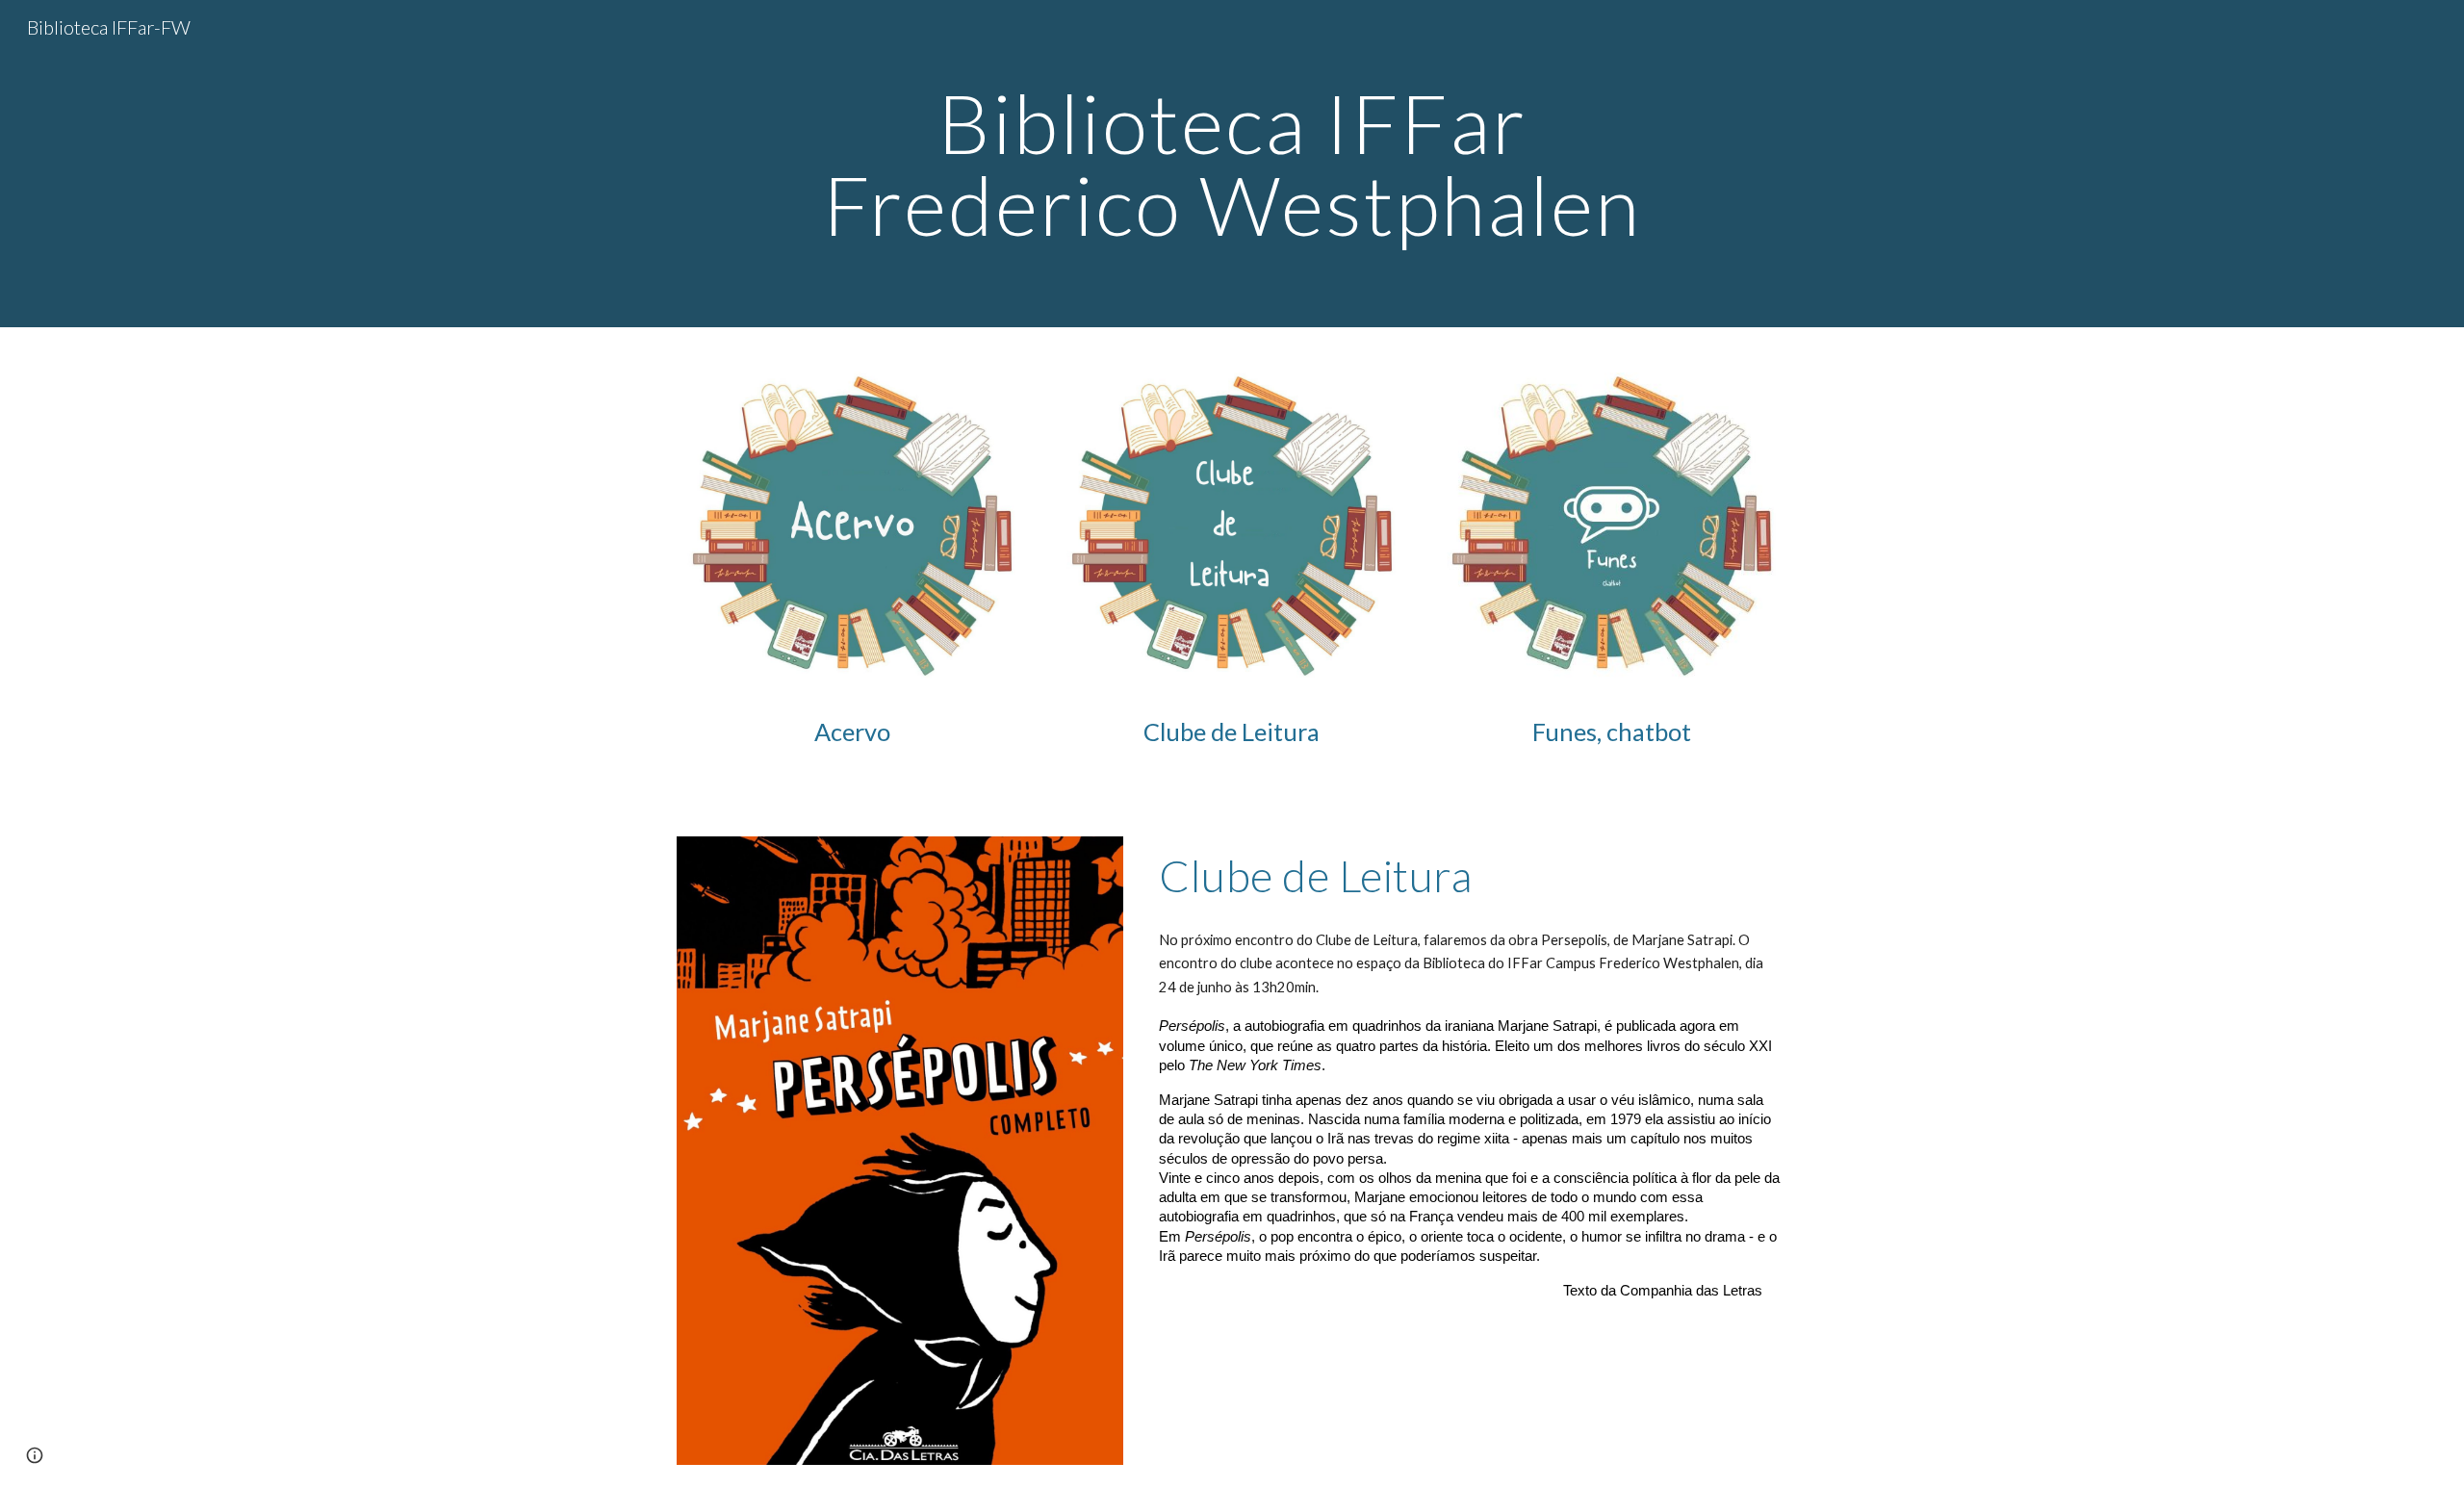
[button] (35, 1455)
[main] (1232, 164)
